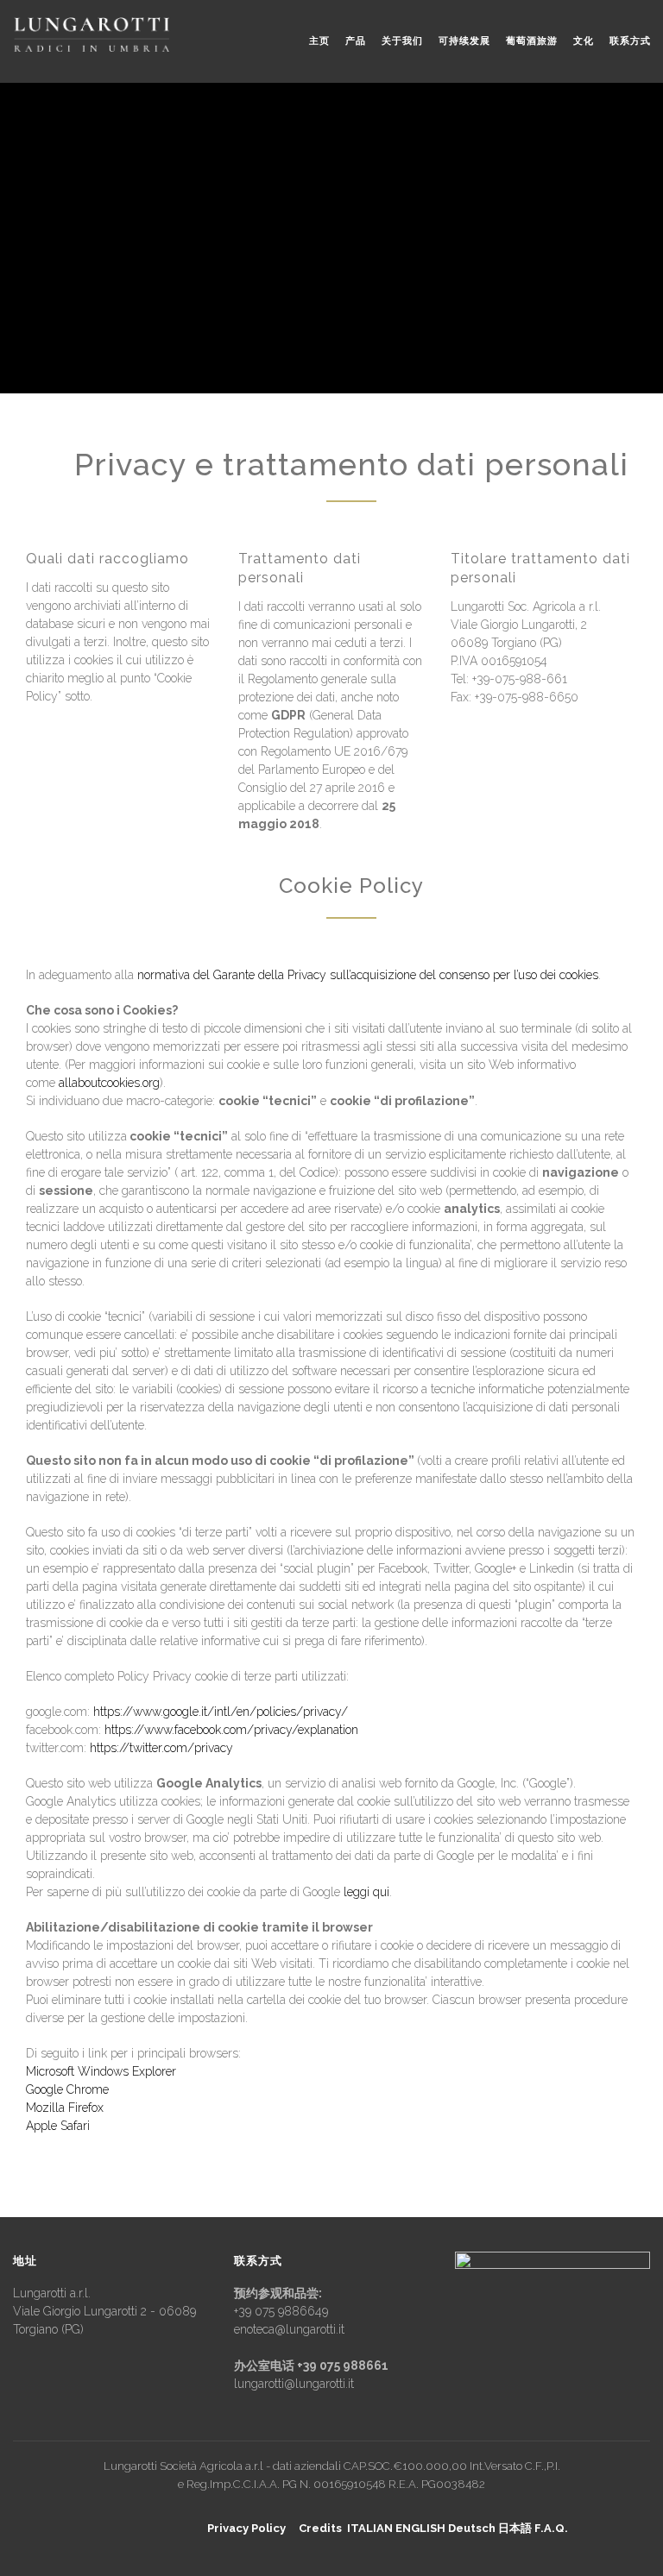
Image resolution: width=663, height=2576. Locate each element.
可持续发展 (464, 41)
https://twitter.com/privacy (161, 1748)
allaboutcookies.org (109, 1083)
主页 (319, 41)
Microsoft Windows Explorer (101, 2071)
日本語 (515, 2528)
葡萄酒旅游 (532, 41)
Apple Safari (58, 2126)
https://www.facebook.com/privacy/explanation (231, 1730)
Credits (320, 2528)
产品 (356, 41)
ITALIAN (370, 2528)
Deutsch (472, 2528)
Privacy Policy (246, 2528)
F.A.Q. (551, 2528)
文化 (584, 41)
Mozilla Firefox (65, 2108)
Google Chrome (67, 2089)
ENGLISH (420, 2528)
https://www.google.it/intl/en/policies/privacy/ (221, 1712)
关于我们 (402, 41)
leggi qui (366, 1892)
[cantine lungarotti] (91, 35)
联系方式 (630, 41)
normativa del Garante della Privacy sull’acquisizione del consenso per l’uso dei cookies (368, 975)
